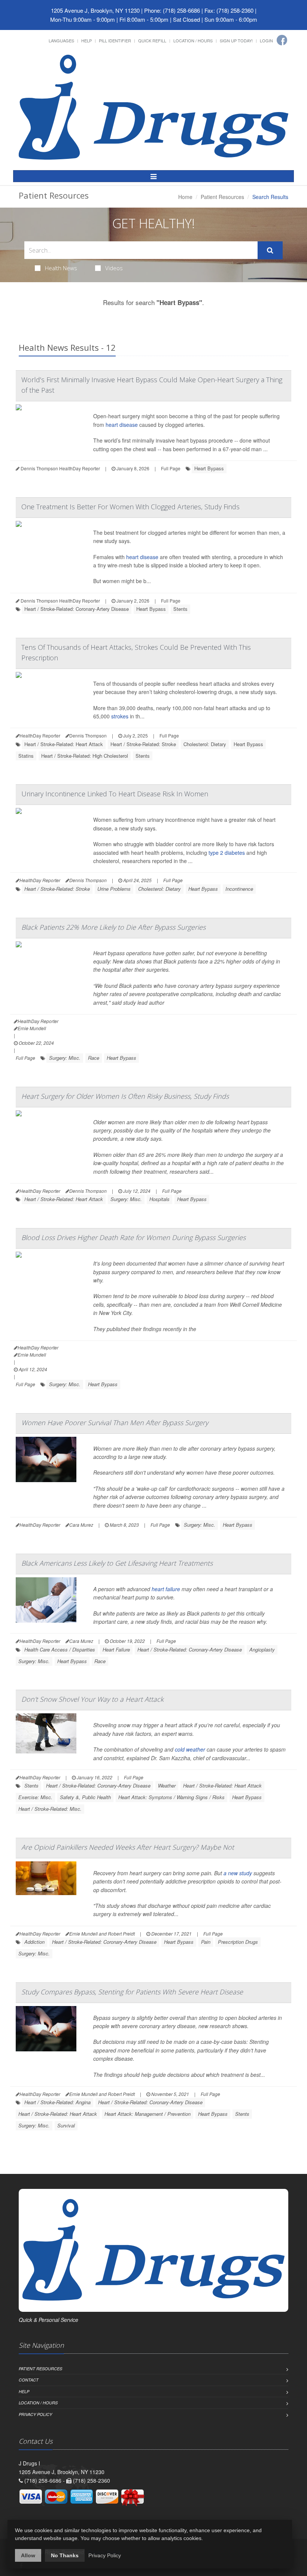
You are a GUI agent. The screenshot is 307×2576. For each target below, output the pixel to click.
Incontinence (239, 889)
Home (185, 197)
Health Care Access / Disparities (60, 1649)
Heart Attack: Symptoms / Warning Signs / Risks (171, 1797)
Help (86, 40)
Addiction (34, 1942)
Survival (66, 2125)
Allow (28, 2555)
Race (94, 1058)
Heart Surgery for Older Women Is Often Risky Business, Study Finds (125, 1096)
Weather (167, 1785)
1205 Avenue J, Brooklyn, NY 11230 (95, 10)
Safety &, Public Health (85, 1797)
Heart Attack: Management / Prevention (148, 2114)
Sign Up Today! (236, 40)
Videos (114, 268)
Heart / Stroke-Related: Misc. (50, 1809)
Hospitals (159, 1199)
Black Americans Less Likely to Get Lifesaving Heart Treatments (117, 1563)
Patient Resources (222, 197)
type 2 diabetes (227, 853)
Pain (206, 1942)
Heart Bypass (209, 468)
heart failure (166, 1589)
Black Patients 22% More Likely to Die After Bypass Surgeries (113, 927)
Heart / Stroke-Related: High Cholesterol (85, 756)
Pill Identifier (115, 40)
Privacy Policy (35, 2414)
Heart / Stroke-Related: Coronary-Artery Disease (77, 609)
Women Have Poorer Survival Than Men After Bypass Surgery (115, 1423)
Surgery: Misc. (65, 1058)
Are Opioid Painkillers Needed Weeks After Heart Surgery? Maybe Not (128, 1847)
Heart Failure (116, 1649)
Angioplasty (262, 1649)
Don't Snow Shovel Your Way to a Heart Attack (92, 1699)
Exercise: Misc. (35, 1797)
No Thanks (65, 2555)
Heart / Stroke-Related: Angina (57, 2102)
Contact (29, 2380)
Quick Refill (152, 40)
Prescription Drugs (238, 1942)
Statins (26, 756)
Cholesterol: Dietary (205, 744)
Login (266, 40)
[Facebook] (282, 40)
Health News (61, 268)
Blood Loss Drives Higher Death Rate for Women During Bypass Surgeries (133, 1237)
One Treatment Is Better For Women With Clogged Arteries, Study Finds (130, 507)
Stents (180, 609)
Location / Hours (193, 40)
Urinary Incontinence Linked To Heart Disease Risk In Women (115, 794)
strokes (120, 716)
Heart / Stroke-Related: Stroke (143, 744)
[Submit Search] (270, 250)
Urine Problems (114, 889)
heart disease (122, 425)
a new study (238, 1873)
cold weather (190, 1749)
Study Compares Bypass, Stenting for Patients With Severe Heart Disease (132, 1992)
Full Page (171, 468)
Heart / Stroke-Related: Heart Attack (64, 744)
